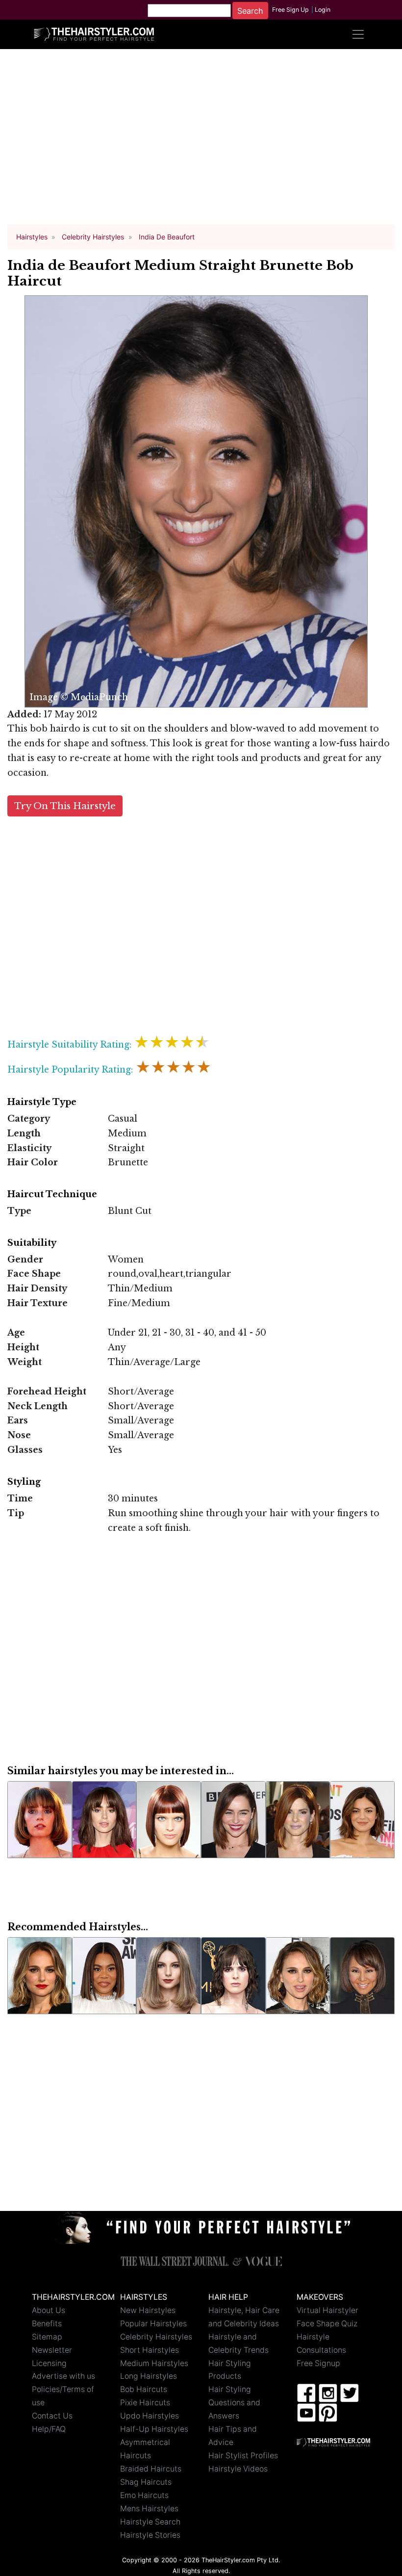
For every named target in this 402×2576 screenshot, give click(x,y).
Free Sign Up (290, 10)
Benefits (47, 2324)
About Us (49, 2310)
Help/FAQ (49, 2429)
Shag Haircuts (146, 2482)
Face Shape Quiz (327, 2324)
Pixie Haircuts (145, 2403)
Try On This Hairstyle (65, 806)
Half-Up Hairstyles (154, 2429)
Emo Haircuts (144, 2495)
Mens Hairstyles (149, 2509)
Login (323, 10)
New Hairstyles (148, 2310)
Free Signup (318, 2363)
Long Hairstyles (149, 2376)
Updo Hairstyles (150, 2416)
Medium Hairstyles (154, 2363)
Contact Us (52, 2416)
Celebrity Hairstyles (156, 2337)
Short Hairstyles (150, 2350)
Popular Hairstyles (153, 2324)
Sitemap (47, 2337)
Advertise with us (63, 2376)
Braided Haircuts (151, 2469)
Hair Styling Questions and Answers (234, 2403)
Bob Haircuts (144, 2389)
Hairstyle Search (150, 2522)
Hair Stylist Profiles (243, 2456)
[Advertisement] (201, 141)
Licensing (49, 2363)
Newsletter (52, 2350)
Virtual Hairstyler (327, 2310)
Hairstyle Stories (150, 2535)
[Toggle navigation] (358, 34)
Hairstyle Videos (238, 2469)
